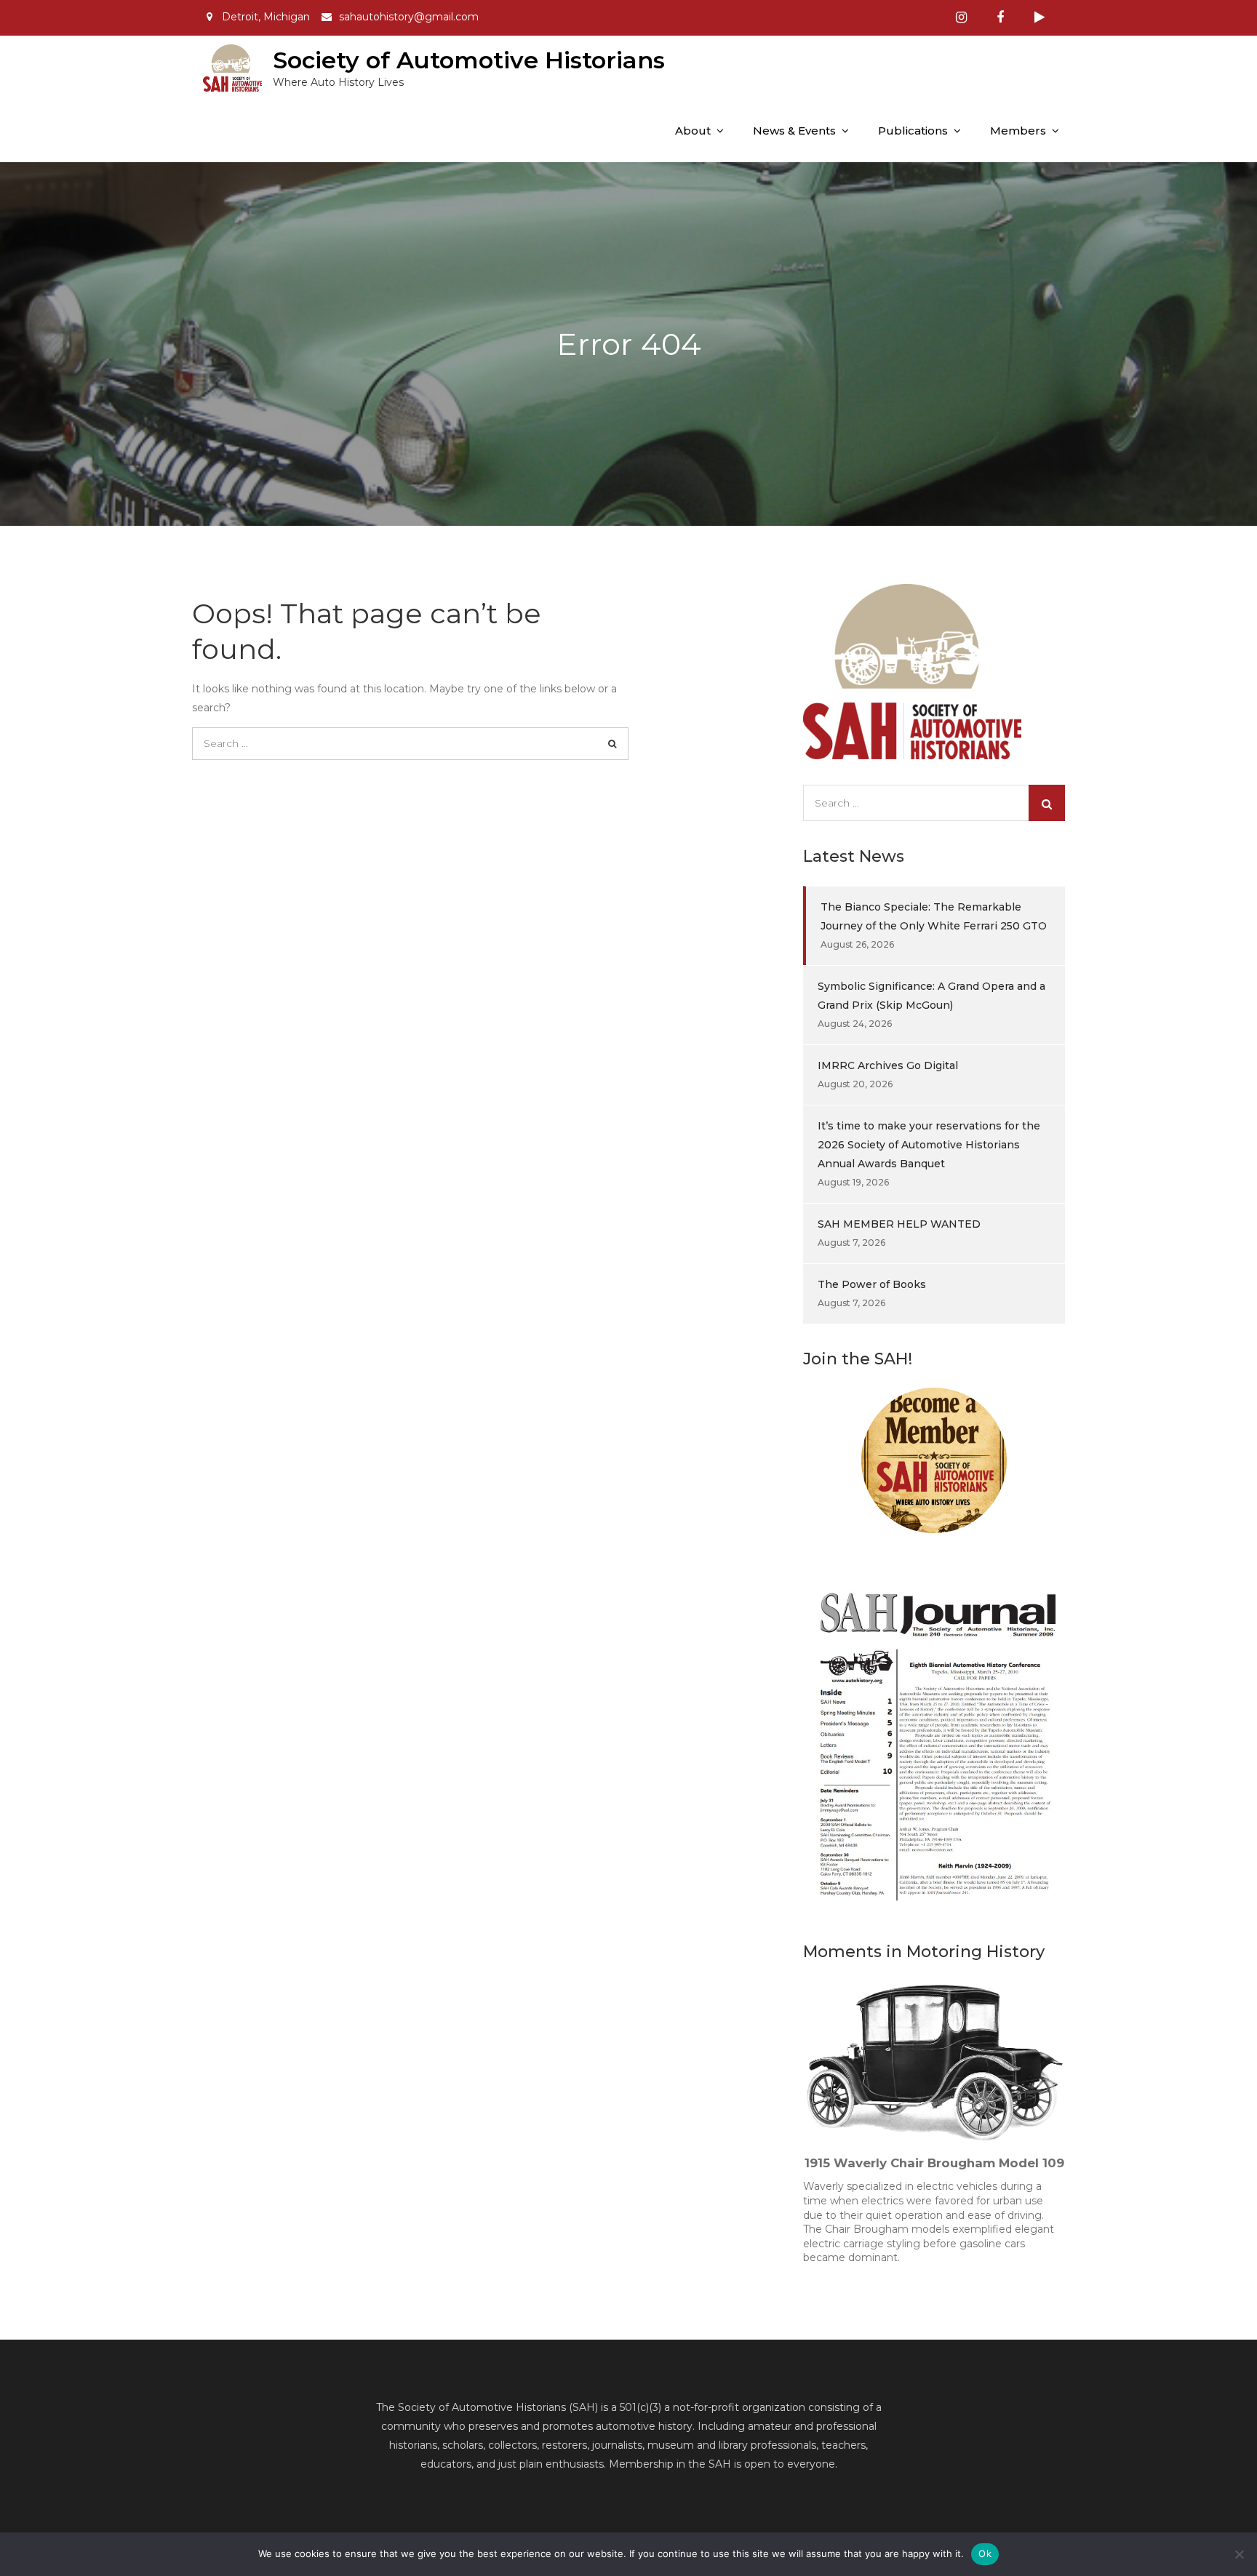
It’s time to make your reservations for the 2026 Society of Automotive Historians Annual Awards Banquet (929, 1145)
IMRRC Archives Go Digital (888, 1065)
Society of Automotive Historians (469, 60)
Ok (985, 2553)
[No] (1239, 2554)
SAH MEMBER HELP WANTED (899, 1224)
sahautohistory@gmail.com (409, 17)
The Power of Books (872, 1284)
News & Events (794, 131)
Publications (913, 131)
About (693, 131)
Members (1018, 131)
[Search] (612, 744)
